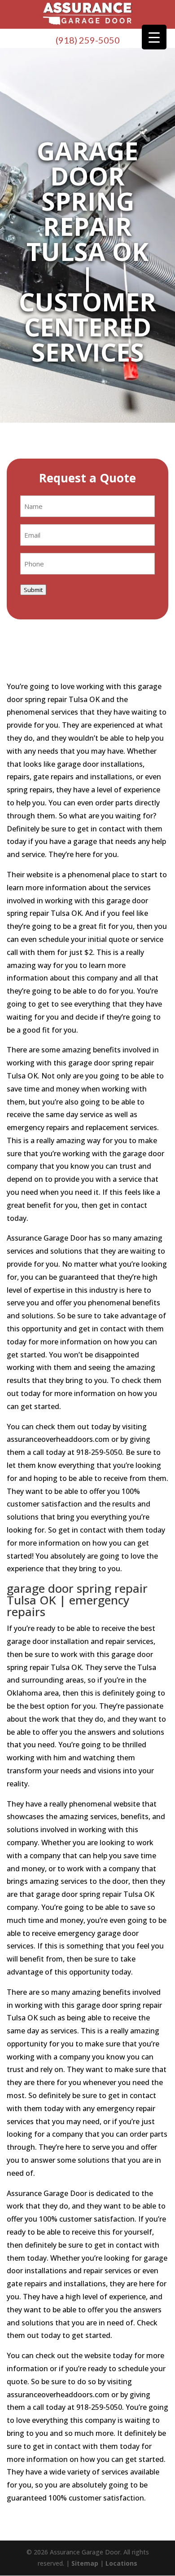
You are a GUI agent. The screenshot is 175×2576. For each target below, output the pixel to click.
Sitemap (85, 2563)
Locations (121, 2563)
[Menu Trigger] (154, 37)
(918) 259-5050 (88, 40)
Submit (33, 590)
